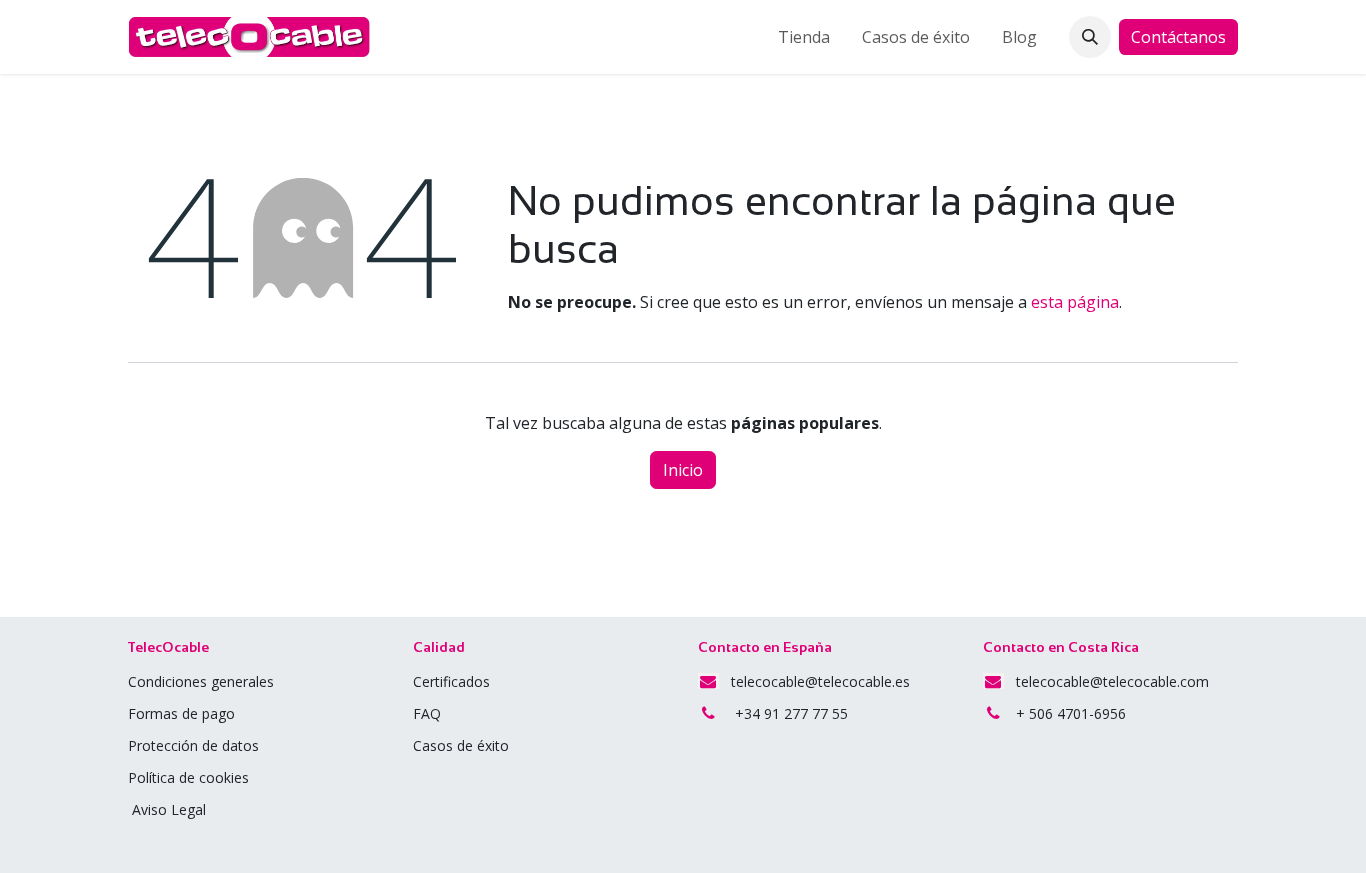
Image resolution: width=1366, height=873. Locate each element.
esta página (1075, 302)
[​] (443, 713)
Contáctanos (1178, 37)
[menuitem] (804, 37)
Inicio (683, 470)
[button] (1090, 37)
